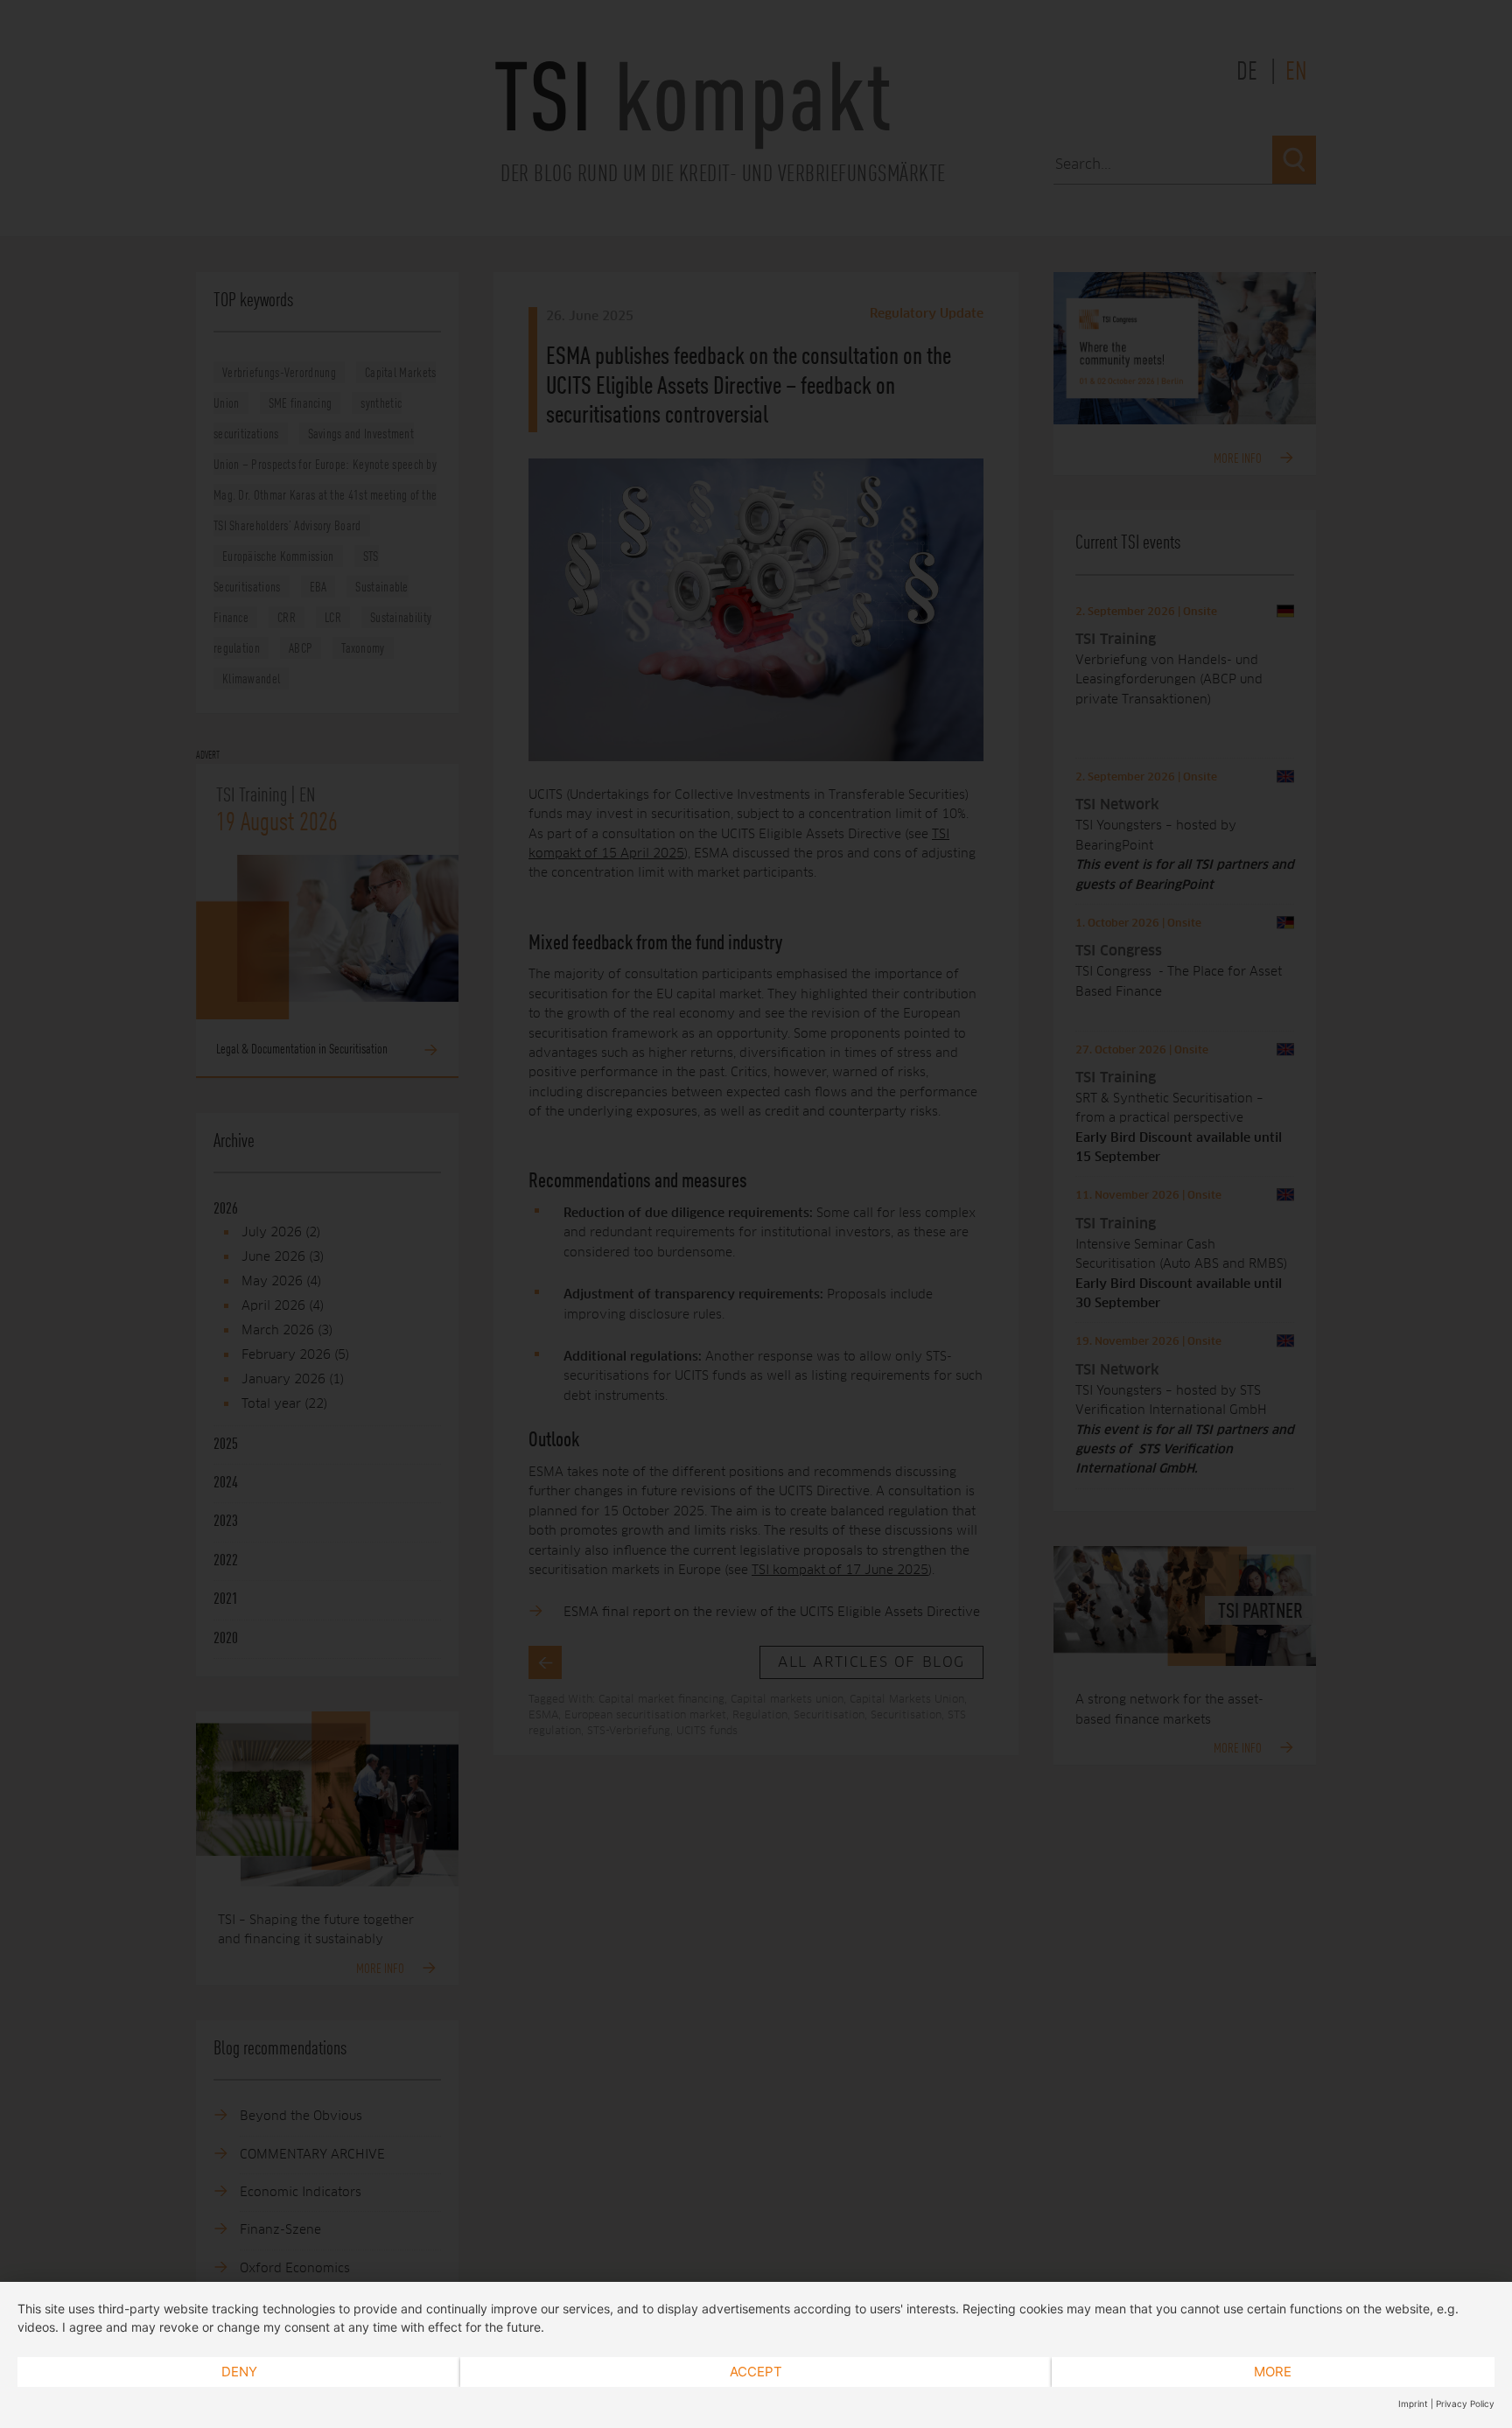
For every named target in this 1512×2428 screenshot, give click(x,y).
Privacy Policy (1465, 2404)
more (1273, 2372)
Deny (239, 2372)
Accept (756, 2372)
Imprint (1413, 2404)
